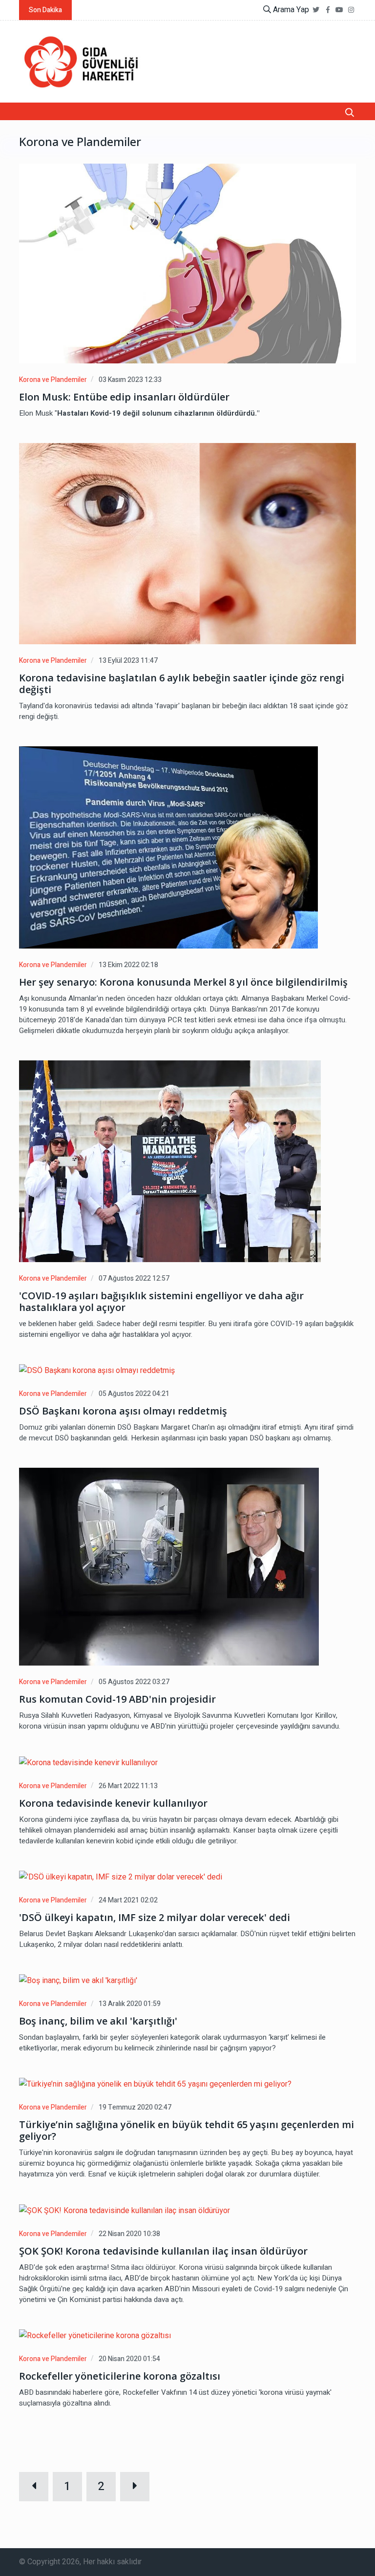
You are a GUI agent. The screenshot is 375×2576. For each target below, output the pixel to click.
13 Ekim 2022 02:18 (128, 965)
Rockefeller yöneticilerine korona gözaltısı (120, 2376)
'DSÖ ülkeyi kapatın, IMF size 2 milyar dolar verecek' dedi (155, 1918)
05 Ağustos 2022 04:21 (134, 1394)
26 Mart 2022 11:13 (128, 1786)
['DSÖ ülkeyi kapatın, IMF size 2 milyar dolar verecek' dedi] (121, 1877)
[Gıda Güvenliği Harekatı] (80, 62)
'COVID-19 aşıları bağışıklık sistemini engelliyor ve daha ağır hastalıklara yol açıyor (161, 1302)
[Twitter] (316, 10)
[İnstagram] (351, 10)
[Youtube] (339, 10)
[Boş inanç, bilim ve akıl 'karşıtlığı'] (78, 1981)
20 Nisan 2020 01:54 (129, 2359)
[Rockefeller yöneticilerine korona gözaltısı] (95, 2336)
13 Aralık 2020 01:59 (130, 2004)
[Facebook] (328, 10)
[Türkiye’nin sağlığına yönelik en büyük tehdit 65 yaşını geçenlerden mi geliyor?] (155, 2084)
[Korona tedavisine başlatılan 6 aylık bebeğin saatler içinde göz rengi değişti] (187, 544)
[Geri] (34, 2487)
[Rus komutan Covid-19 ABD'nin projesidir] (169, 1567)
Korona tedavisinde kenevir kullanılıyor (113, 1803)
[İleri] (135, 2487)
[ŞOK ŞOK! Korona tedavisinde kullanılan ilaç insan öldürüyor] (125, 2210)
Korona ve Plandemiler (53, 380)
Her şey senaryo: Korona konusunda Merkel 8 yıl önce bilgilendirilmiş (183, 982)
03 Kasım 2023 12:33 (130, 380)
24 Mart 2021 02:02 (128, 1900)
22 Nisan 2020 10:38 (129, 2234)
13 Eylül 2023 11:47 (128, 661)
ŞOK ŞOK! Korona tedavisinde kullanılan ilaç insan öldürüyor (163, 2251)
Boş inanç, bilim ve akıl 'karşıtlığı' (98, 2021)
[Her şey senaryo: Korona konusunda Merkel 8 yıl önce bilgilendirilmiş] (168, 847)
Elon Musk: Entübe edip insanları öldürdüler (124, 397)
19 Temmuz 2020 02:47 (135, 2107)
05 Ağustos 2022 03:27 (134, 1682)
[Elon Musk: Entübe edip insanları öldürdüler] (187, 264)
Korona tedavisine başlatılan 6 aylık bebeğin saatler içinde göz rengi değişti (182, 684)
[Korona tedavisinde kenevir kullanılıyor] (88, 1763)
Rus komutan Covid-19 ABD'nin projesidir (117, 1699)
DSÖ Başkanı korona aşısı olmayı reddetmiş (123, 1411)
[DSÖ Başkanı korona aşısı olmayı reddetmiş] (97, 1371)
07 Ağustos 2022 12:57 (134, 1278)
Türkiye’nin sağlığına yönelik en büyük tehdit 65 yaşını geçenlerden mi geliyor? (187, 2131)
